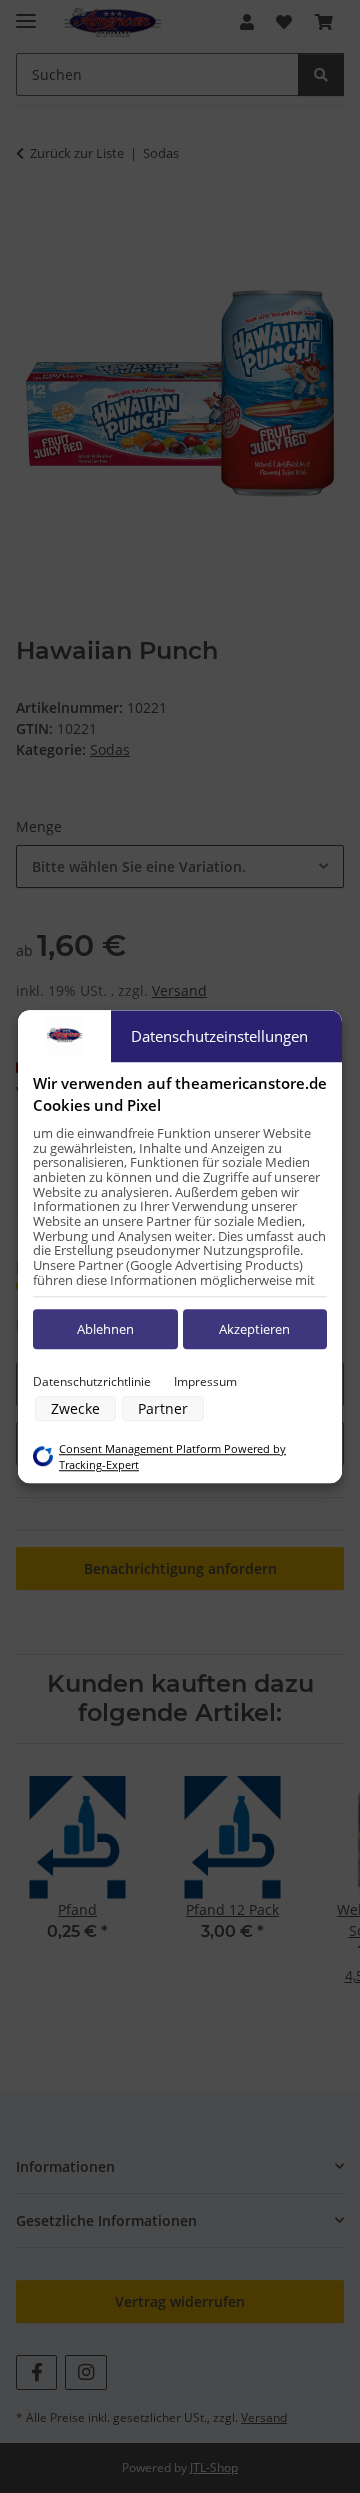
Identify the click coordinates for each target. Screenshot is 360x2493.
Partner (163, 1408)
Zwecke (75, 1408)
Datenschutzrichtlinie (92, 1381)
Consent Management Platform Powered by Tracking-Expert (172, 1457)
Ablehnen (105, 1329)
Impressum (205, 1381)
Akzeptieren (254, 1329)
